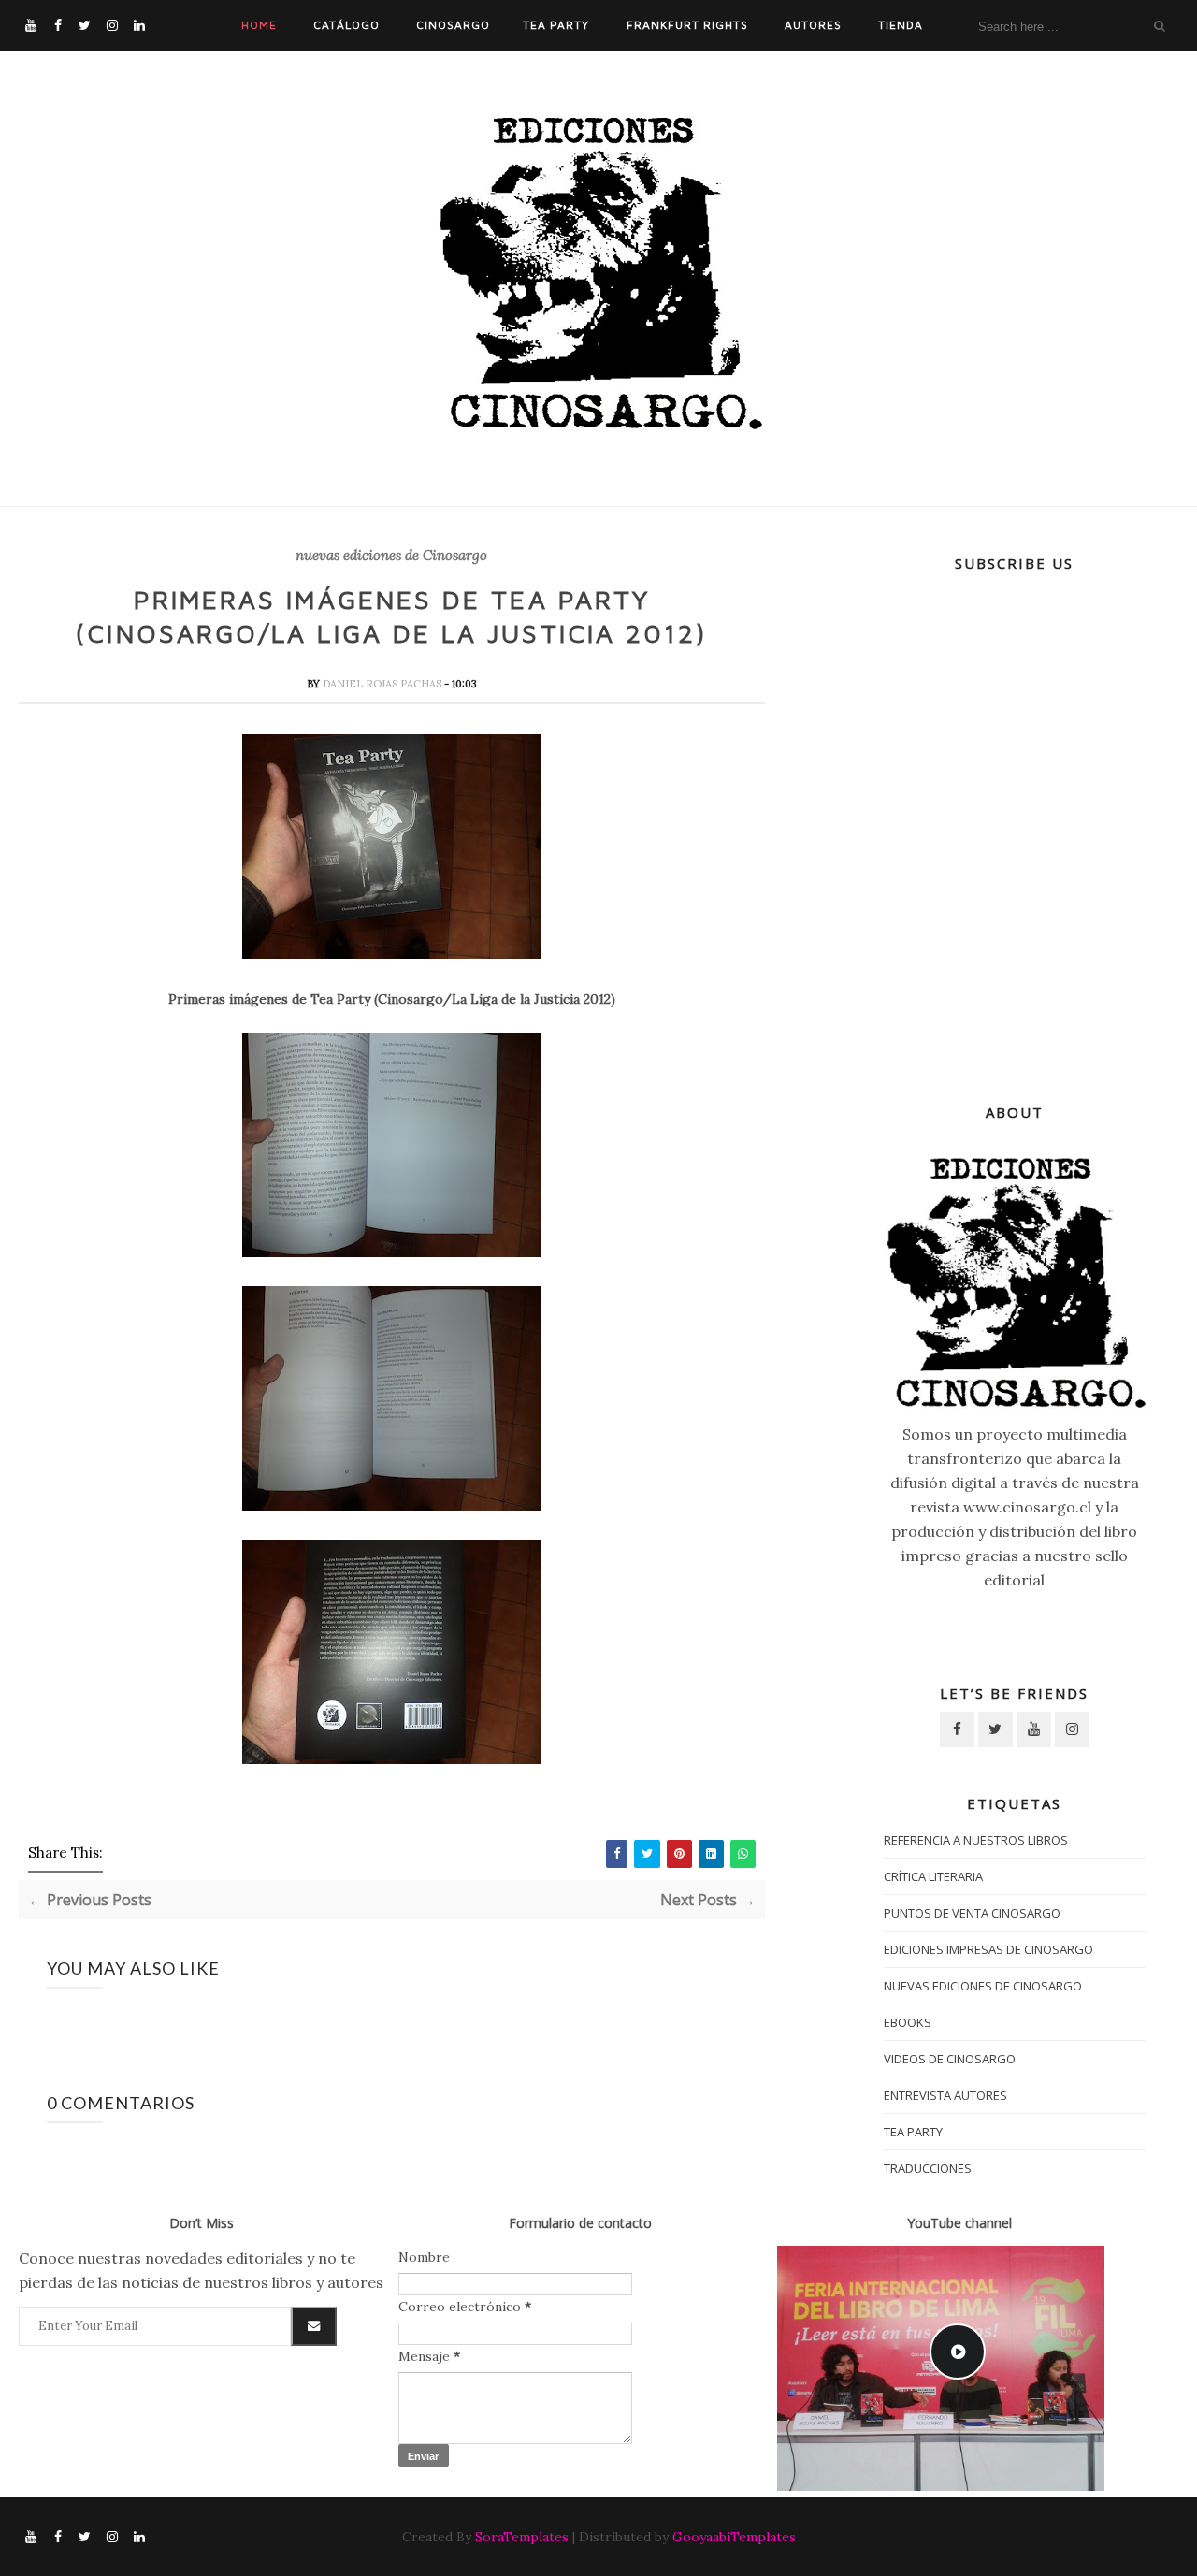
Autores (813, 25)
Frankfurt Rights (687, 25)
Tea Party (556, 25)
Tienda (901, 25)
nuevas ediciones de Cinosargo (391, 556)
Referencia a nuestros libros (976, 1840)
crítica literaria (933, 1876)
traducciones (928, 2168)
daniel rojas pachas (383, 684)
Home (259, 25)
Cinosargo (453, 25)
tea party (913, 2132)
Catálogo (346, 25)
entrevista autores (945, 2095)
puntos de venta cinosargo (972, 1913)
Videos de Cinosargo (950, 2059)
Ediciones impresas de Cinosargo (988, 1949)
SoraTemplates (522, 2537)
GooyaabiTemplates (734, 2537)
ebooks (908, 2022)
